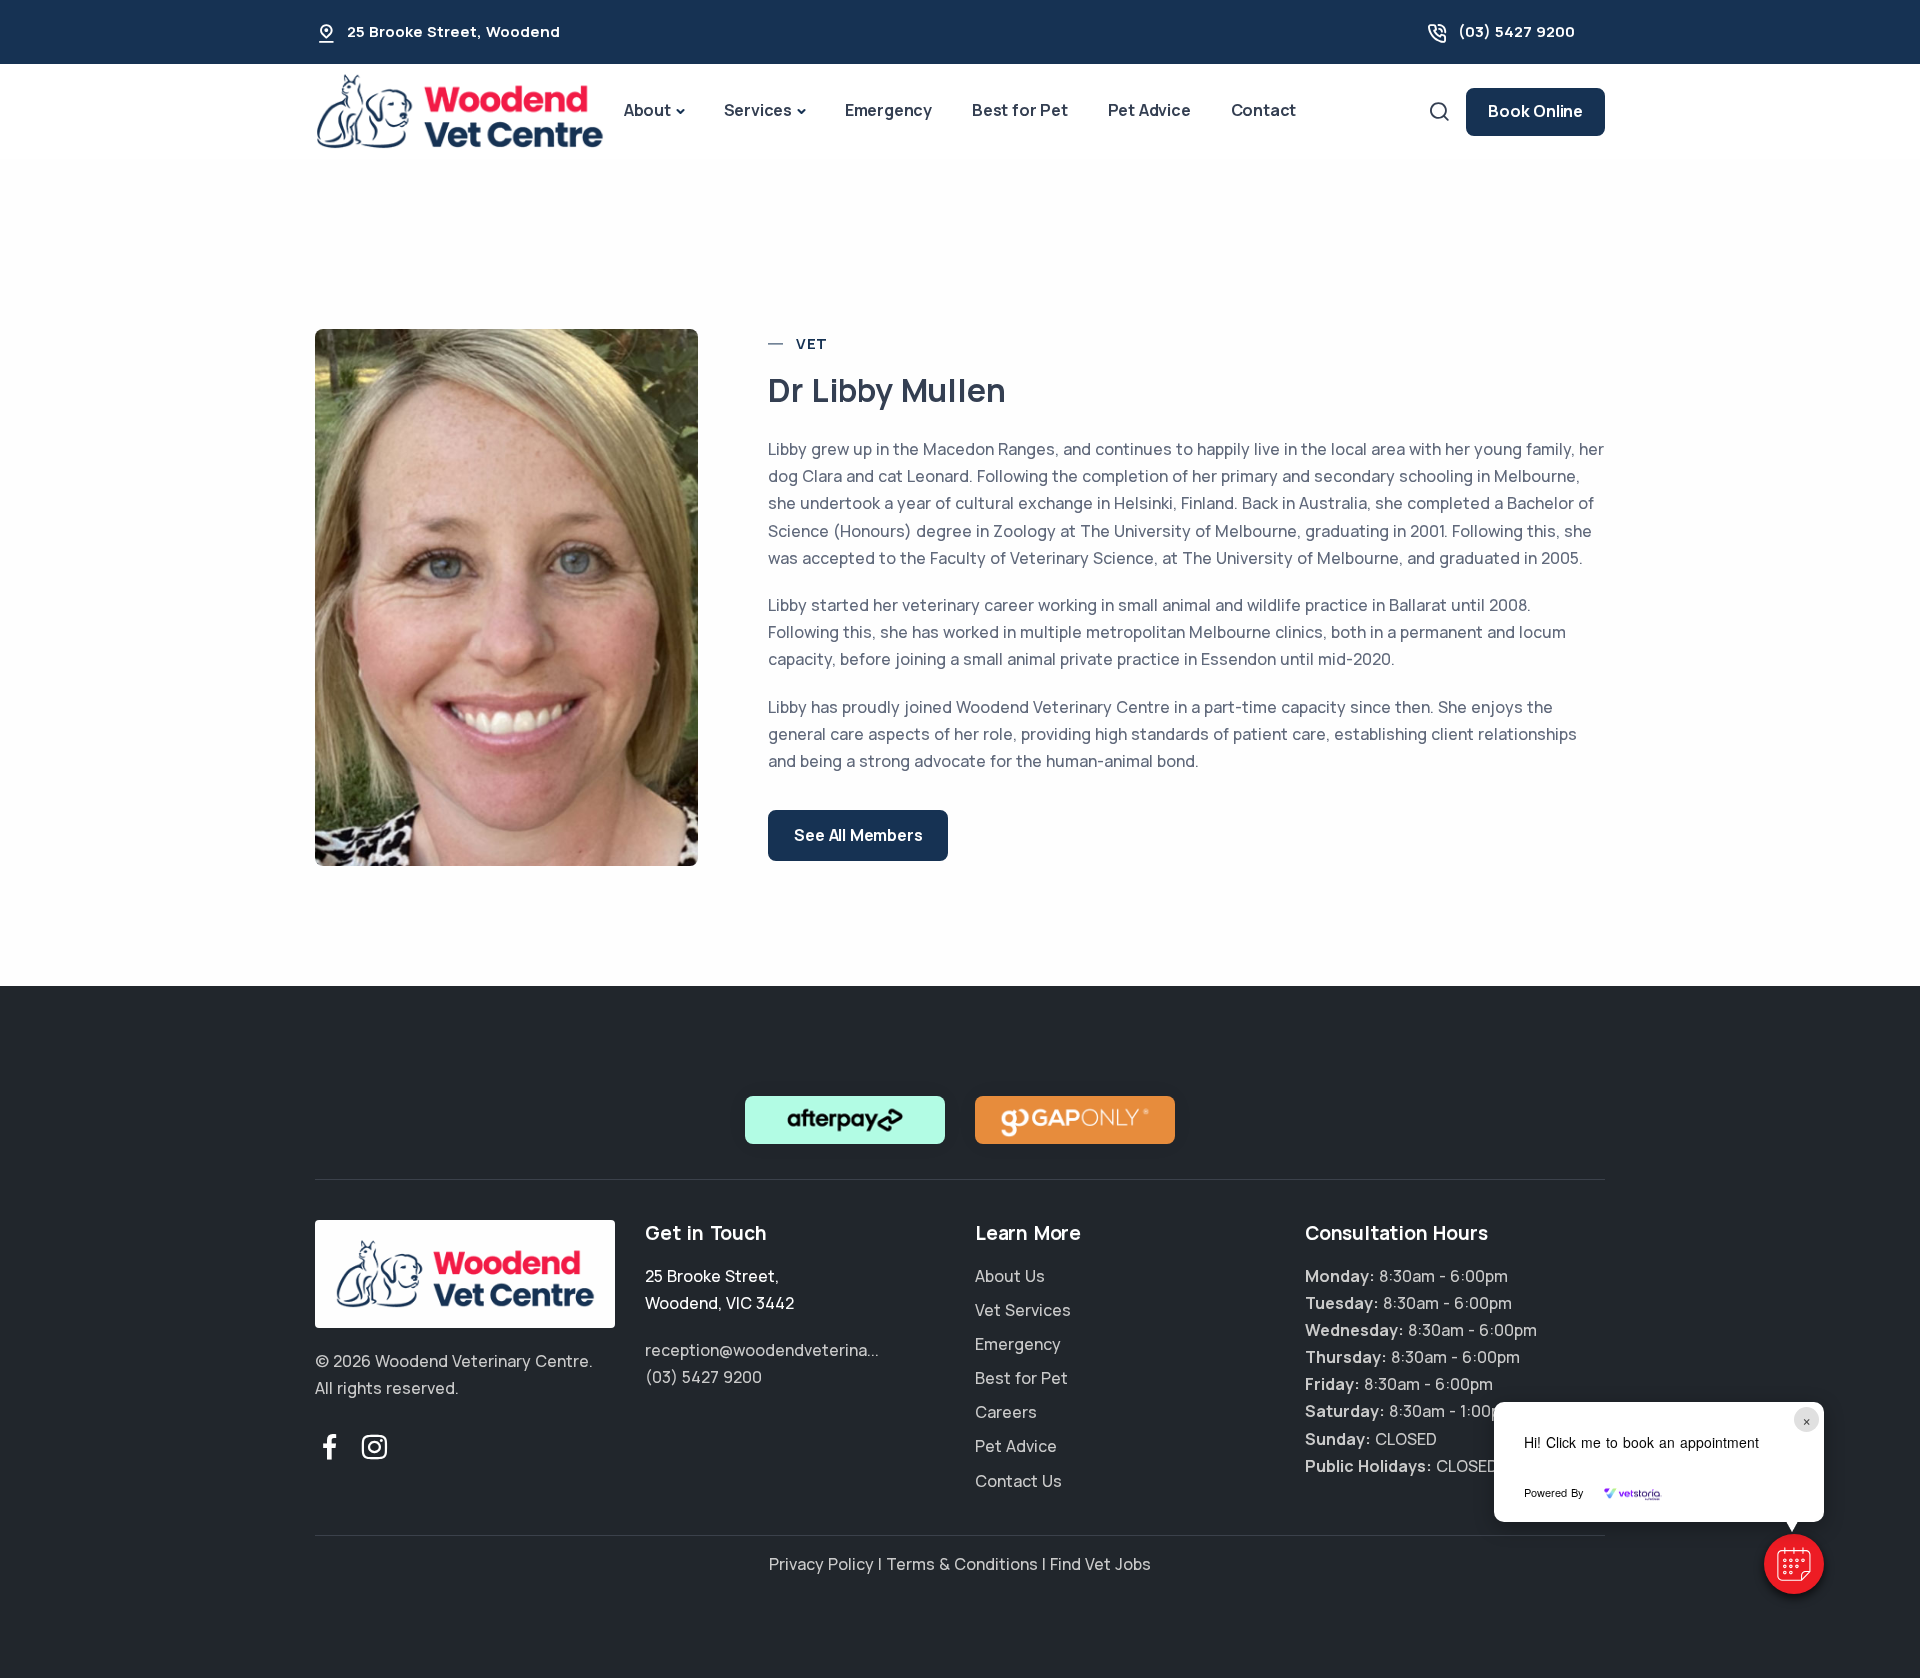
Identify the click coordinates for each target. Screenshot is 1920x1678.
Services (758, 110)
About (647, 110)
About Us (1010, 1276)
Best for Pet (1020, 110)
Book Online (1535, 111)
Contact (1264, 110)
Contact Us (1018, 1481)
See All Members (858, 835)
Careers (1006, 1412)
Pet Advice (1149, 110)
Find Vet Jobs (1100, 1564)
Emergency (888, 110)
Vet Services (1023, 1310)
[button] (1794, 1564)
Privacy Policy (821, 1564)
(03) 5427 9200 (1516, 31)
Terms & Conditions (962, 1564)
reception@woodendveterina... (762, 1350)
